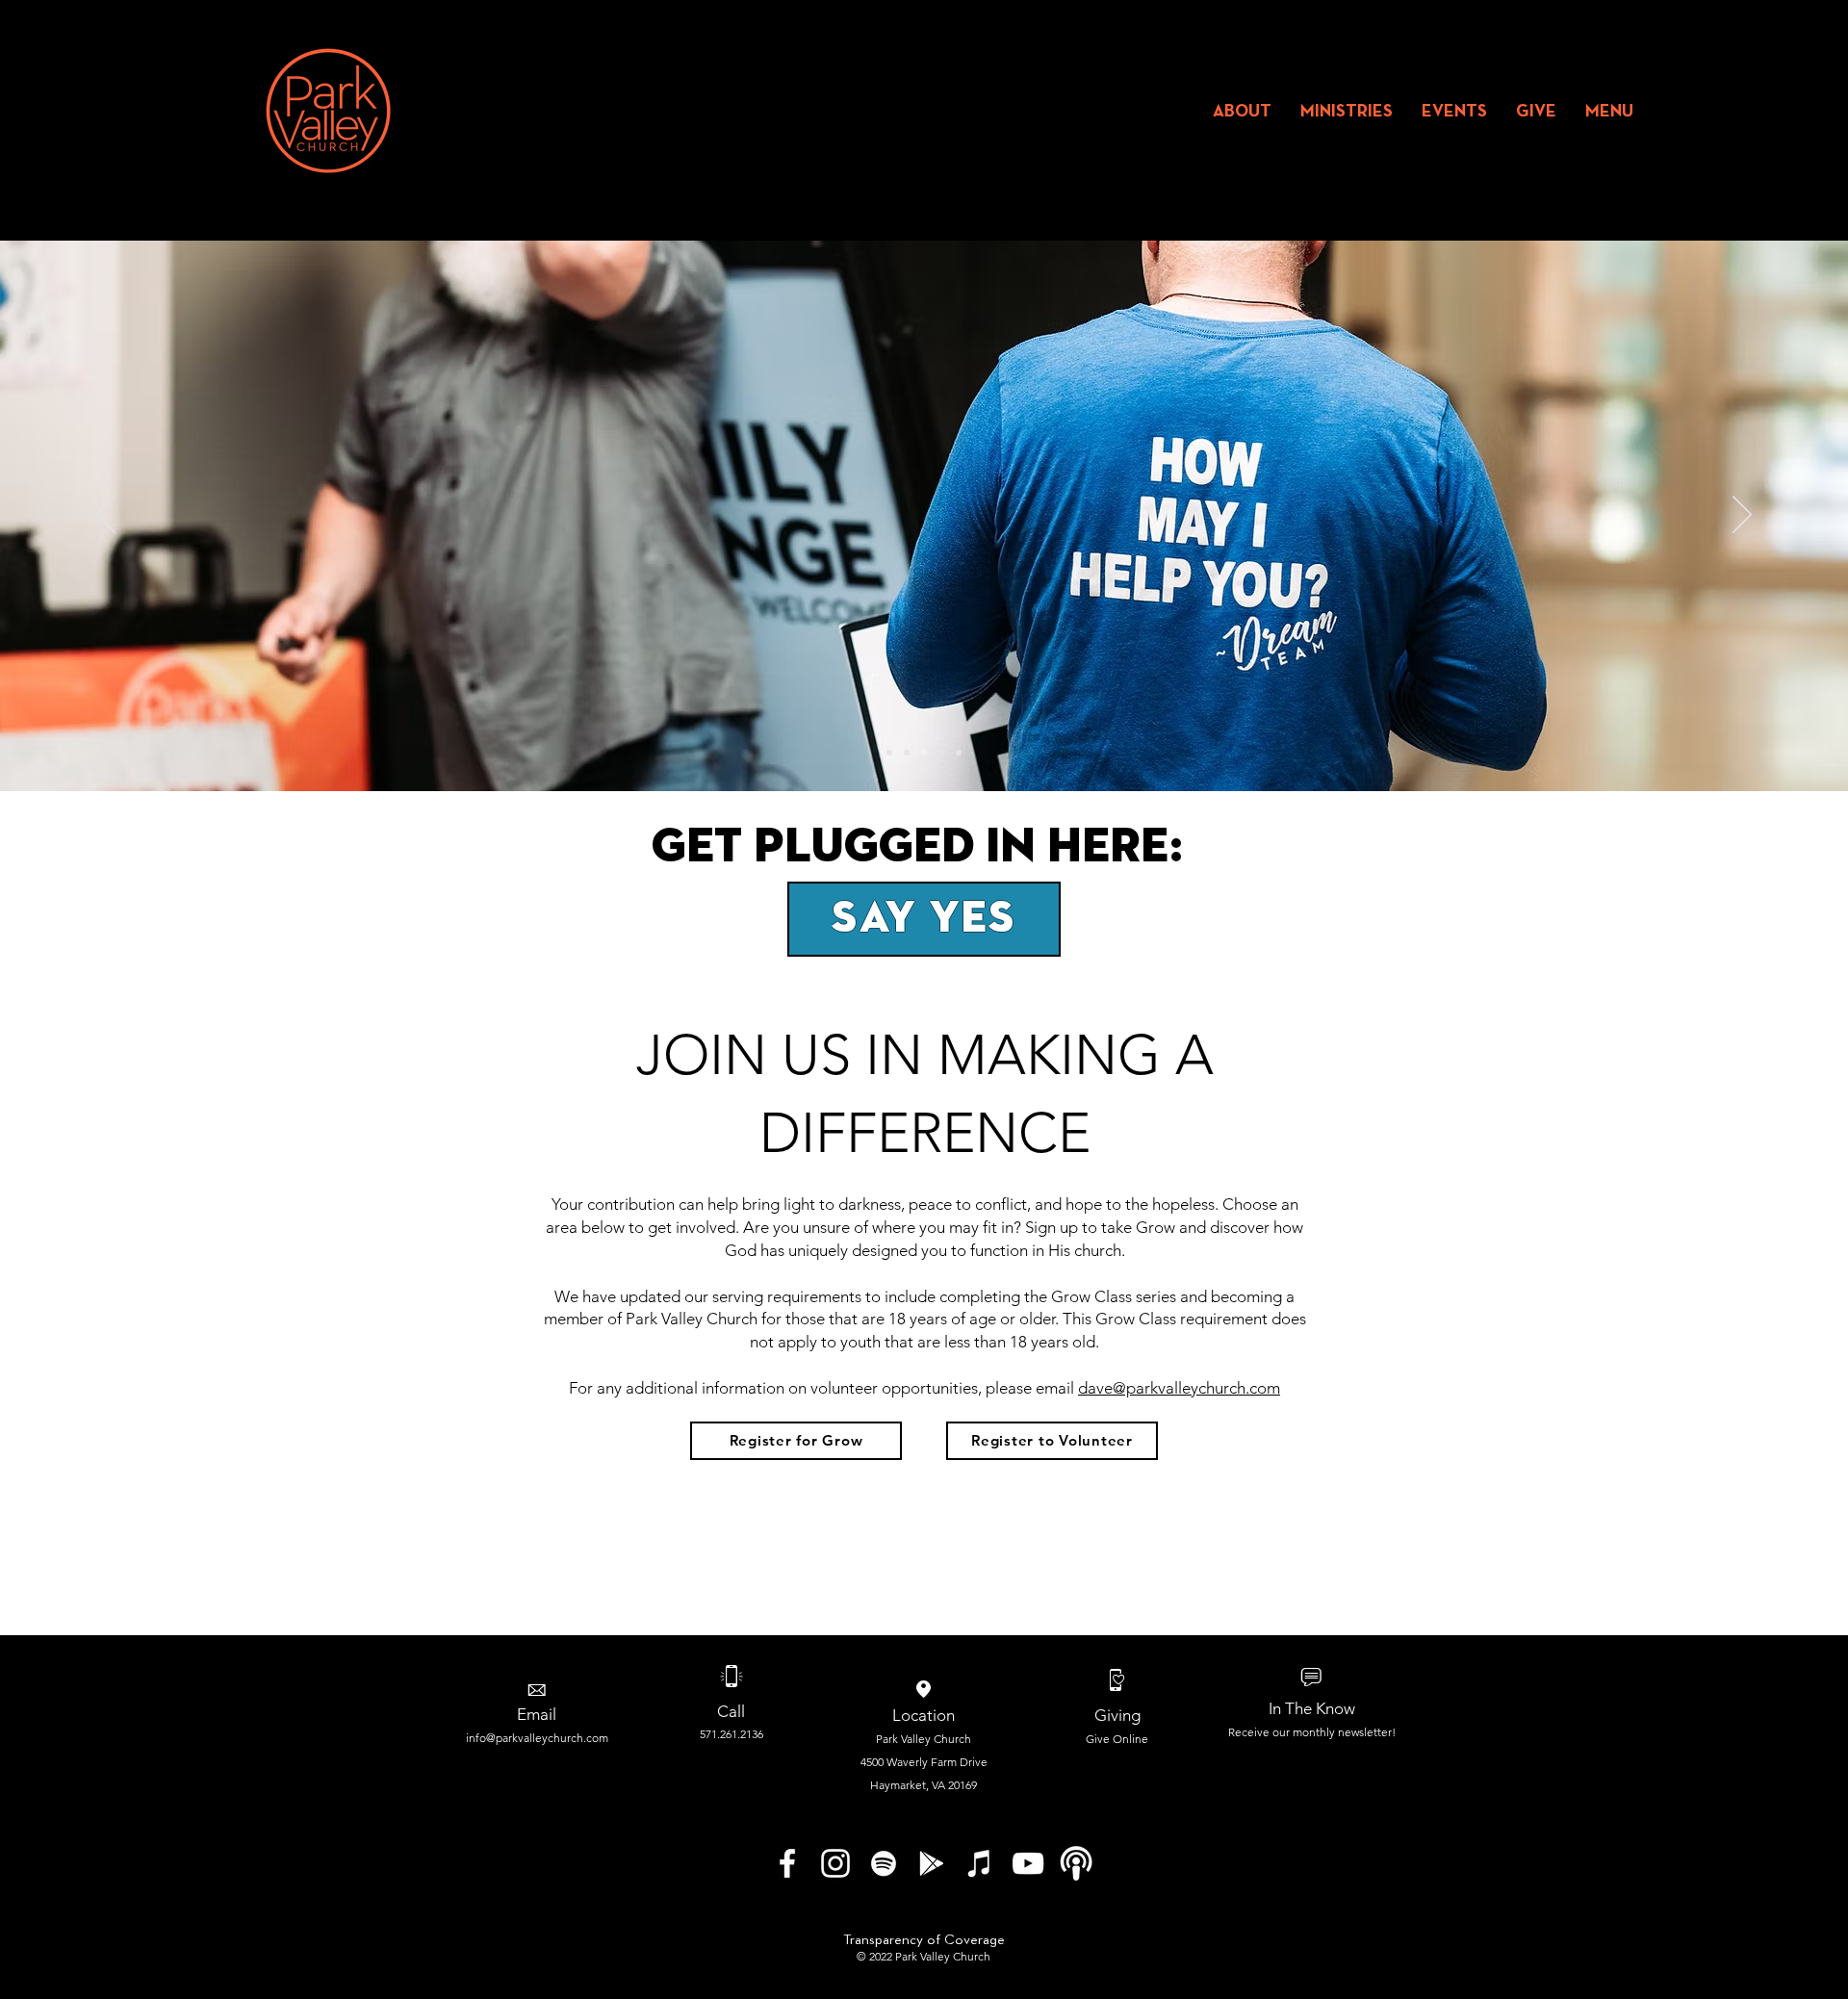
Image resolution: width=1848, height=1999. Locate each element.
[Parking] (889, 753)
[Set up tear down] (924, 753)
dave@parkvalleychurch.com (1179, 1388)
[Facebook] (787, 1863)
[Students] (959, 753)
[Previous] (106, 516)
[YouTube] (1028, 1863)
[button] (1242, 112)
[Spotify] (884, 1863)
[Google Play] (932, 1863)
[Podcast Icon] (1076, 1863)
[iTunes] (980, 1863)
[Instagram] (835, 1863)
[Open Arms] (941, 753)
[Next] (1742, 516)
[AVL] (907, 753)
